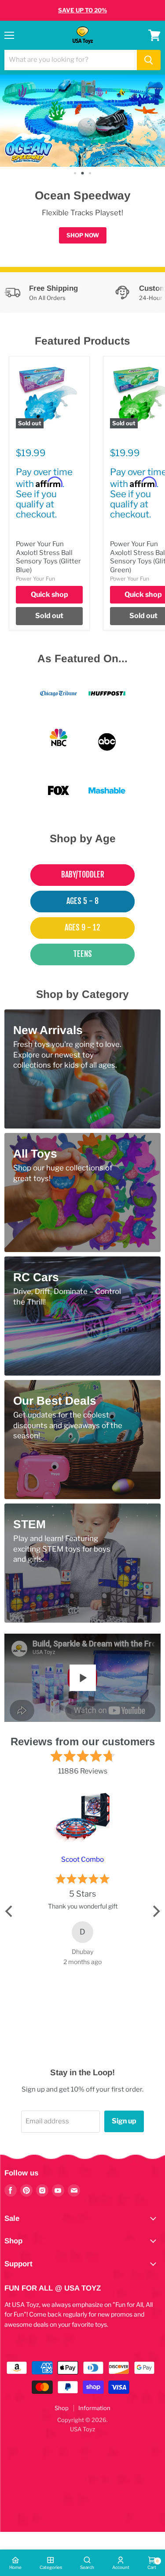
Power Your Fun (35, 579)
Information (94, 2408)
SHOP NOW (83, 235)
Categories (51, 2567)
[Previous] (10, 1911)
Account (121, 2567)
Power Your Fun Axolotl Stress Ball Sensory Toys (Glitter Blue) (48, 557)
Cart (152, 2564)
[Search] (149, 60)
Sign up (124, 2121)
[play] (83, 1678)
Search (87, 2567)
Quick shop (49, 594)
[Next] (155, 1911)
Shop (62, 2408)
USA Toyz (82, 2429)
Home (15, 2567)
